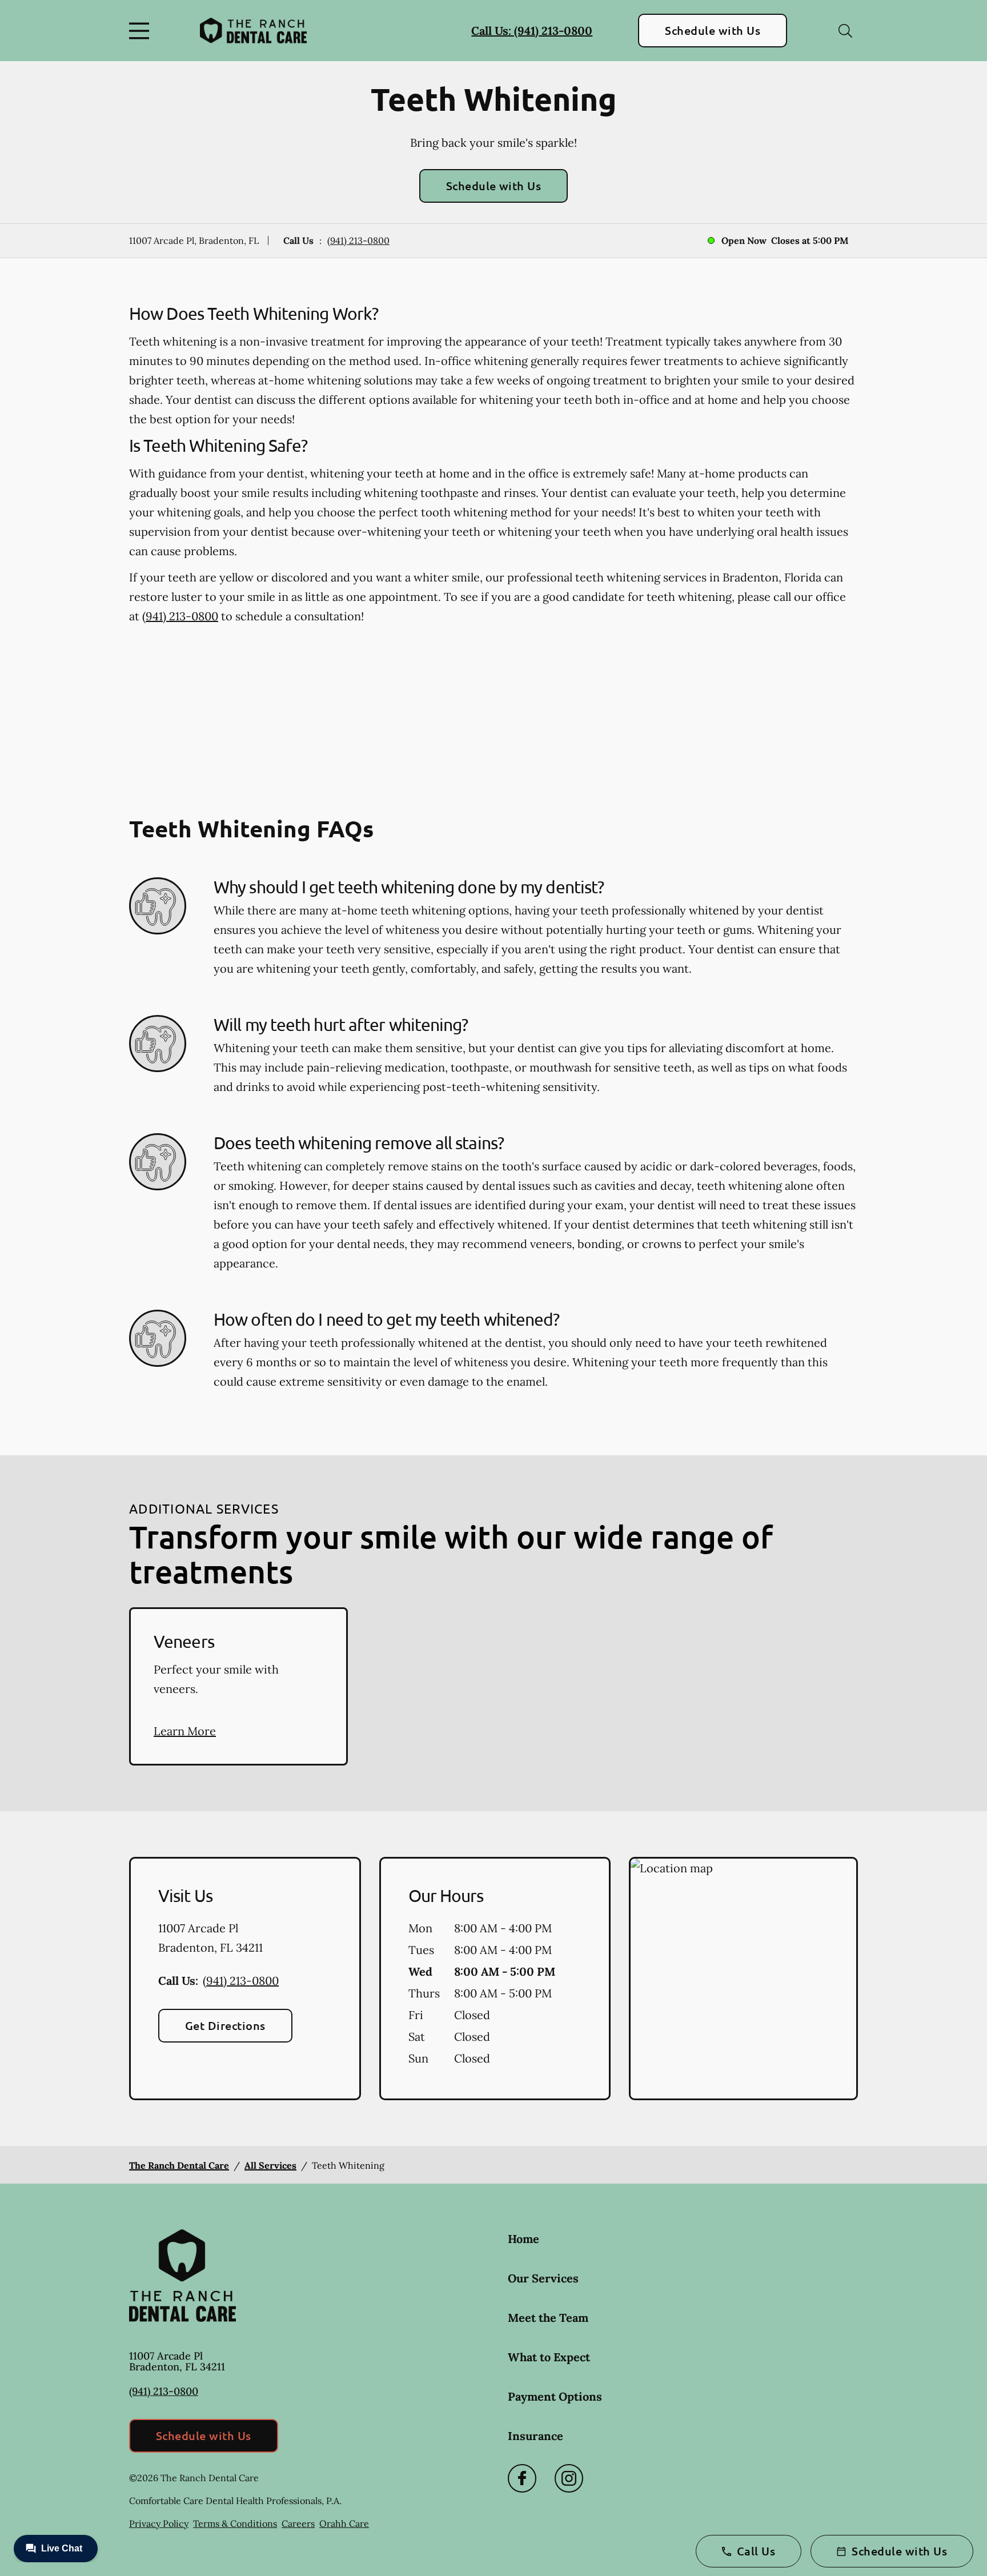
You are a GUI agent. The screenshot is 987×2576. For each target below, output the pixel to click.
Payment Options (555, 2396)
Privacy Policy (159, 2523)
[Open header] (142, 31)
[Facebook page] (522, 2478)
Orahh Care (344, 2523)
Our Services (543, 2278)
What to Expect (549, 2357)
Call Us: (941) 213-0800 (532, 31)
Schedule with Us (713, 30)
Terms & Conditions (235, 2523)
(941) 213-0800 (358, 240)
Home (523, 2239)
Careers (298, 2523)
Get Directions (225, 2025)
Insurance (535, 2436)
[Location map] (743, 1979)
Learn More (185, 1731)
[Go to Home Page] (253, 30)
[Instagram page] (569, 2478)
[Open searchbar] (845, 31)
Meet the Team (548, 2318)
